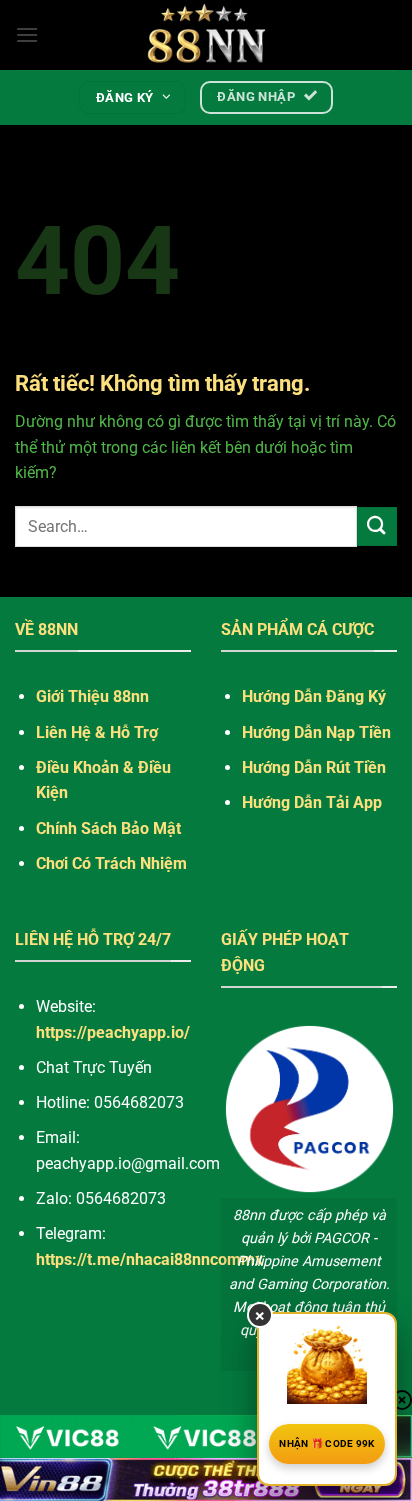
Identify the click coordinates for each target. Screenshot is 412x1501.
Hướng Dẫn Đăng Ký (314, 696)
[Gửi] (377, 526)
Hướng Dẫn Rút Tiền (314, 767)
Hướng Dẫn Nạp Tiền (316, 732)
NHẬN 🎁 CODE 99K (327, 1443)
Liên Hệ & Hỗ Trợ (97, 732)
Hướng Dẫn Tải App (312, 802)
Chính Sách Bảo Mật (108, 828)
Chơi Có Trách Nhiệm (111, 863)
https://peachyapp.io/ (113, 1032)
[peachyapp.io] (206, 35)
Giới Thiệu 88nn (92, 696)
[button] (27, 34)
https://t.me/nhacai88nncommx (149, 1259)
